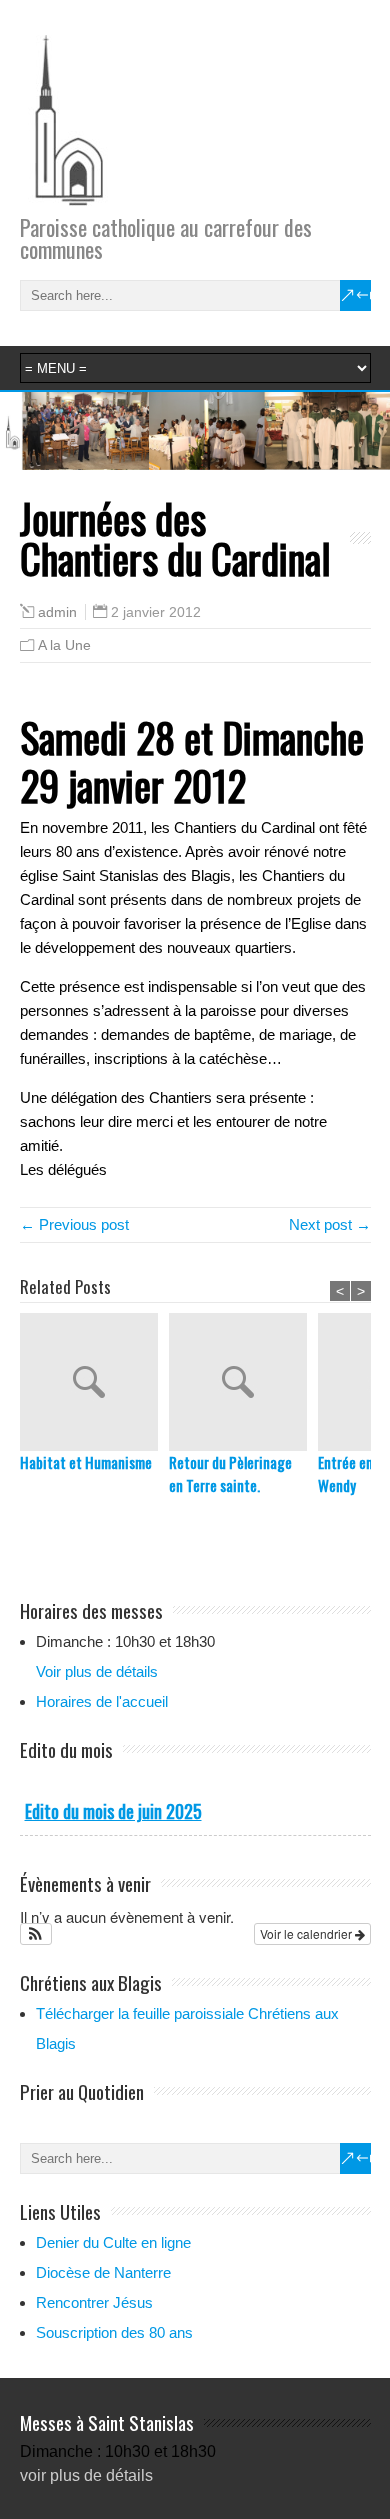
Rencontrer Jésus (94, 2302)
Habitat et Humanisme (86, 1462)
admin (57, 612)
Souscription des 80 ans (114, 2332)
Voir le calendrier (307, 1933)
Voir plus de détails (97, 1671)
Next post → (330, 1224)
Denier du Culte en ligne (113, 2242)
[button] (36, 1934)
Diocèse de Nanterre (103, 2272)
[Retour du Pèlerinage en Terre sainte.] (243, 1382)
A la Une (64, 645)
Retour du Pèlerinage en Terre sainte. (230, 1473)
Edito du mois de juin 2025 (113, 1811)
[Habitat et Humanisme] (94, 1382)
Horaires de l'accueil (102, 1701)
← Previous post (74, 1224)
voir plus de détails (86, 2475)
